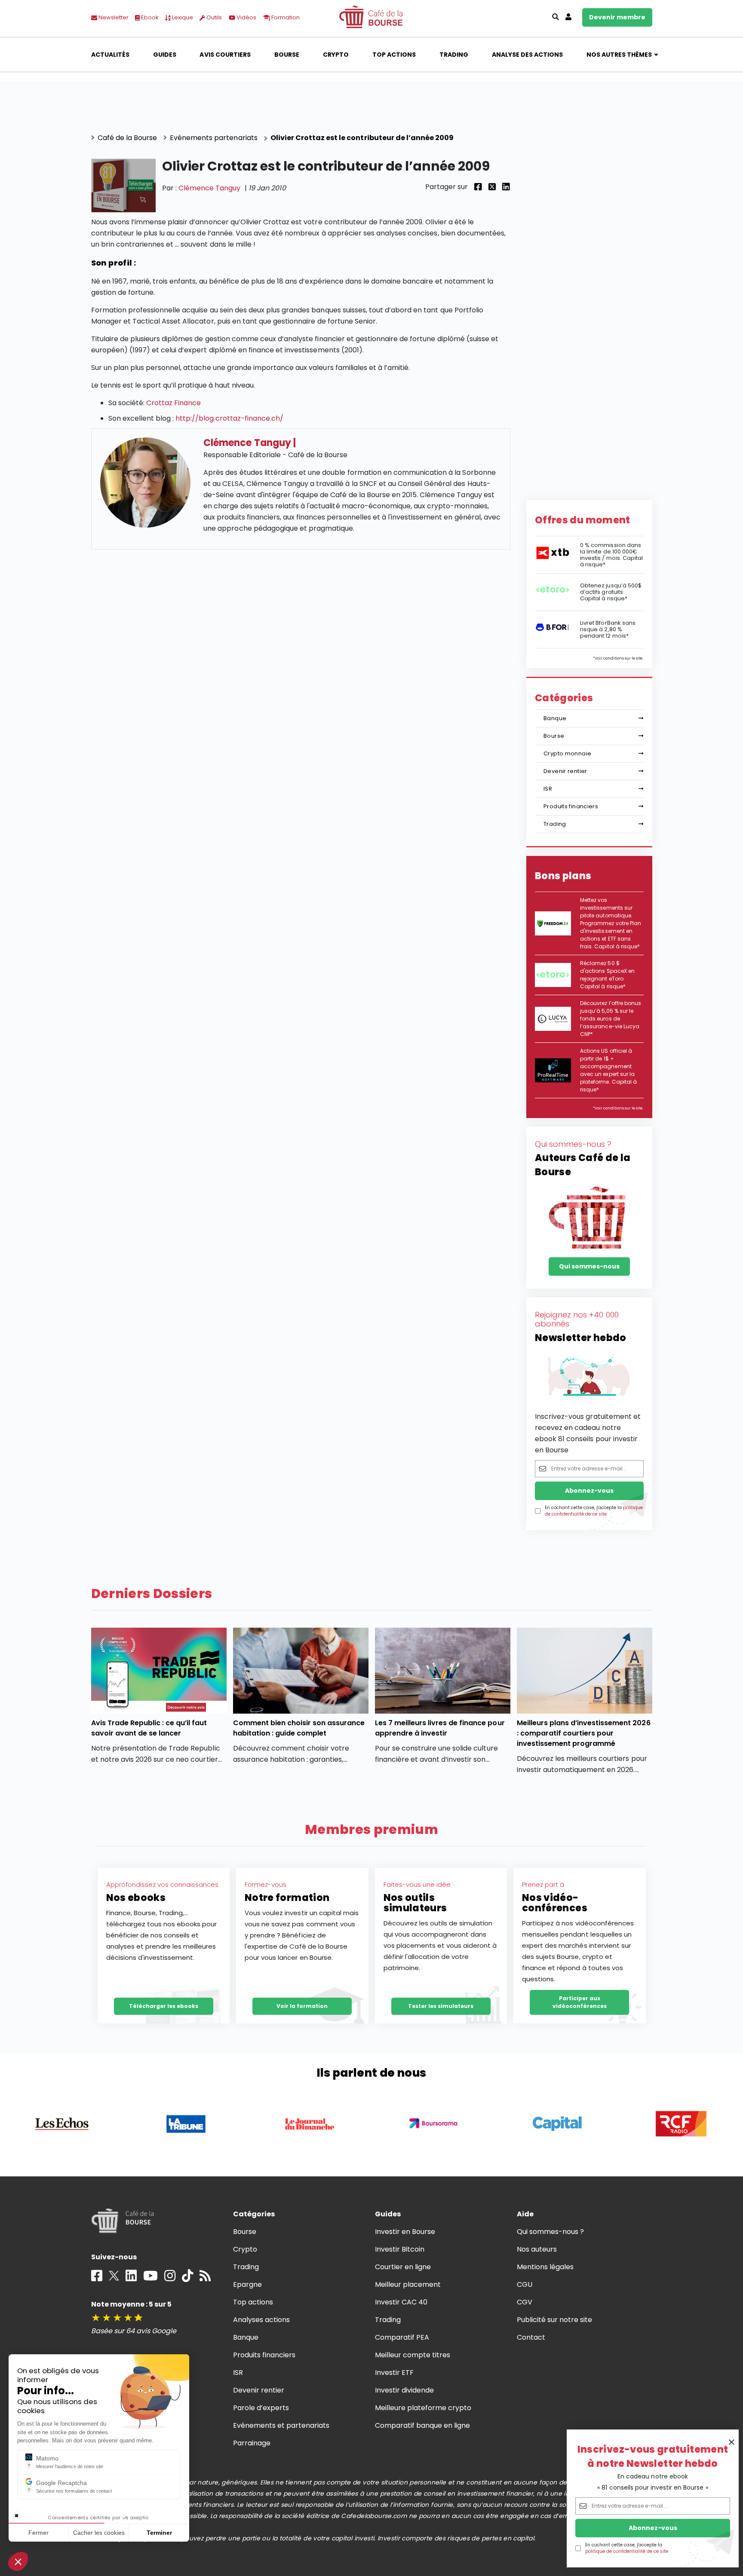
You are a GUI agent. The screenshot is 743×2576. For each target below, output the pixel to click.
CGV (525, 2302)
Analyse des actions (528, 55)
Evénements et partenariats (281, 2425)
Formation (285, 17)
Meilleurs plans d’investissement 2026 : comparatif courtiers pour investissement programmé (584, 1733)
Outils (213, 17)
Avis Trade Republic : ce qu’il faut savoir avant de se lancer (149, 1728)
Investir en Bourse (405, 2232)
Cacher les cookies (99, 2533)
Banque (555, 718)
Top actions (394, 55)
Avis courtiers (225, 55)
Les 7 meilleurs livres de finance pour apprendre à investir (440, 1728)
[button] (18, 2561)
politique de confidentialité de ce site (627, 2551)
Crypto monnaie (567, 753)
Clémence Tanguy (209, 188)
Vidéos (246, 17)
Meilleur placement (408, 2284)
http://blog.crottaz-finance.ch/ (229, 418)
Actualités (110, 55)
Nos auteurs (537, 2249)
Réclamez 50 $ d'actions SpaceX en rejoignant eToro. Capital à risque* (607, 975)
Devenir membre (617, 17)
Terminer (159, 2533)
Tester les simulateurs (441, 2006)
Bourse (287, 55)
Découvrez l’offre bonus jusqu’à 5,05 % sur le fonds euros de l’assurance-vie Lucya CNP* (611, 1019)
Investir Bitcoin (400, 2249)
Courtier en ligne (403, 2267)
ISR (548, 789)
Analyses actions (261, 2320)
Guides (165, 55)
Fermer (38, 2533)
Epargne (247, 2284)
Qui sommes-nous (589, 1266)
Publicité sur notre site (555, 2320)
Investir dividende (405, 2390)
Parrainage (252, 2443)
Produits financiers (571, 806)
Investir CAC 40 (401, 2302)
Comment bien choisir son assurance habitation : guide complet (299, 1728)
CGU (525, 2284)
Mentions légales (545, 2267)
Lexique (182, 17)
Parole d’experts (261, 2408)
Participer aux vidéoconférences (580, 2002)
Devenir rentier (565, 771)
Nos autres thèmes (619, 55)
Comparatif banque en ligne (423, 2425)
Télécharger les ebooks (164, 2006)
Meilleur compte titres (413, 2355)
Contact (531, 2337)
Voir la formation (302, 2006)
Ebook (149, 17)
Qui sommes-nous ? (551, 2232)
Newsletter (113, 17)
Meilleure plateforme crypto (423, 2408)
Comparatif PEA (402, 2337)
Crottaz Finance (173, 403)
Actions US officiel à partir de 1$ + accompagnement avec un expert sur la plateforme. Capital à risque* (608, 1070)
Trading (454, 55)
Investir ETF (394, 2373)
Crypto (336, 55)
